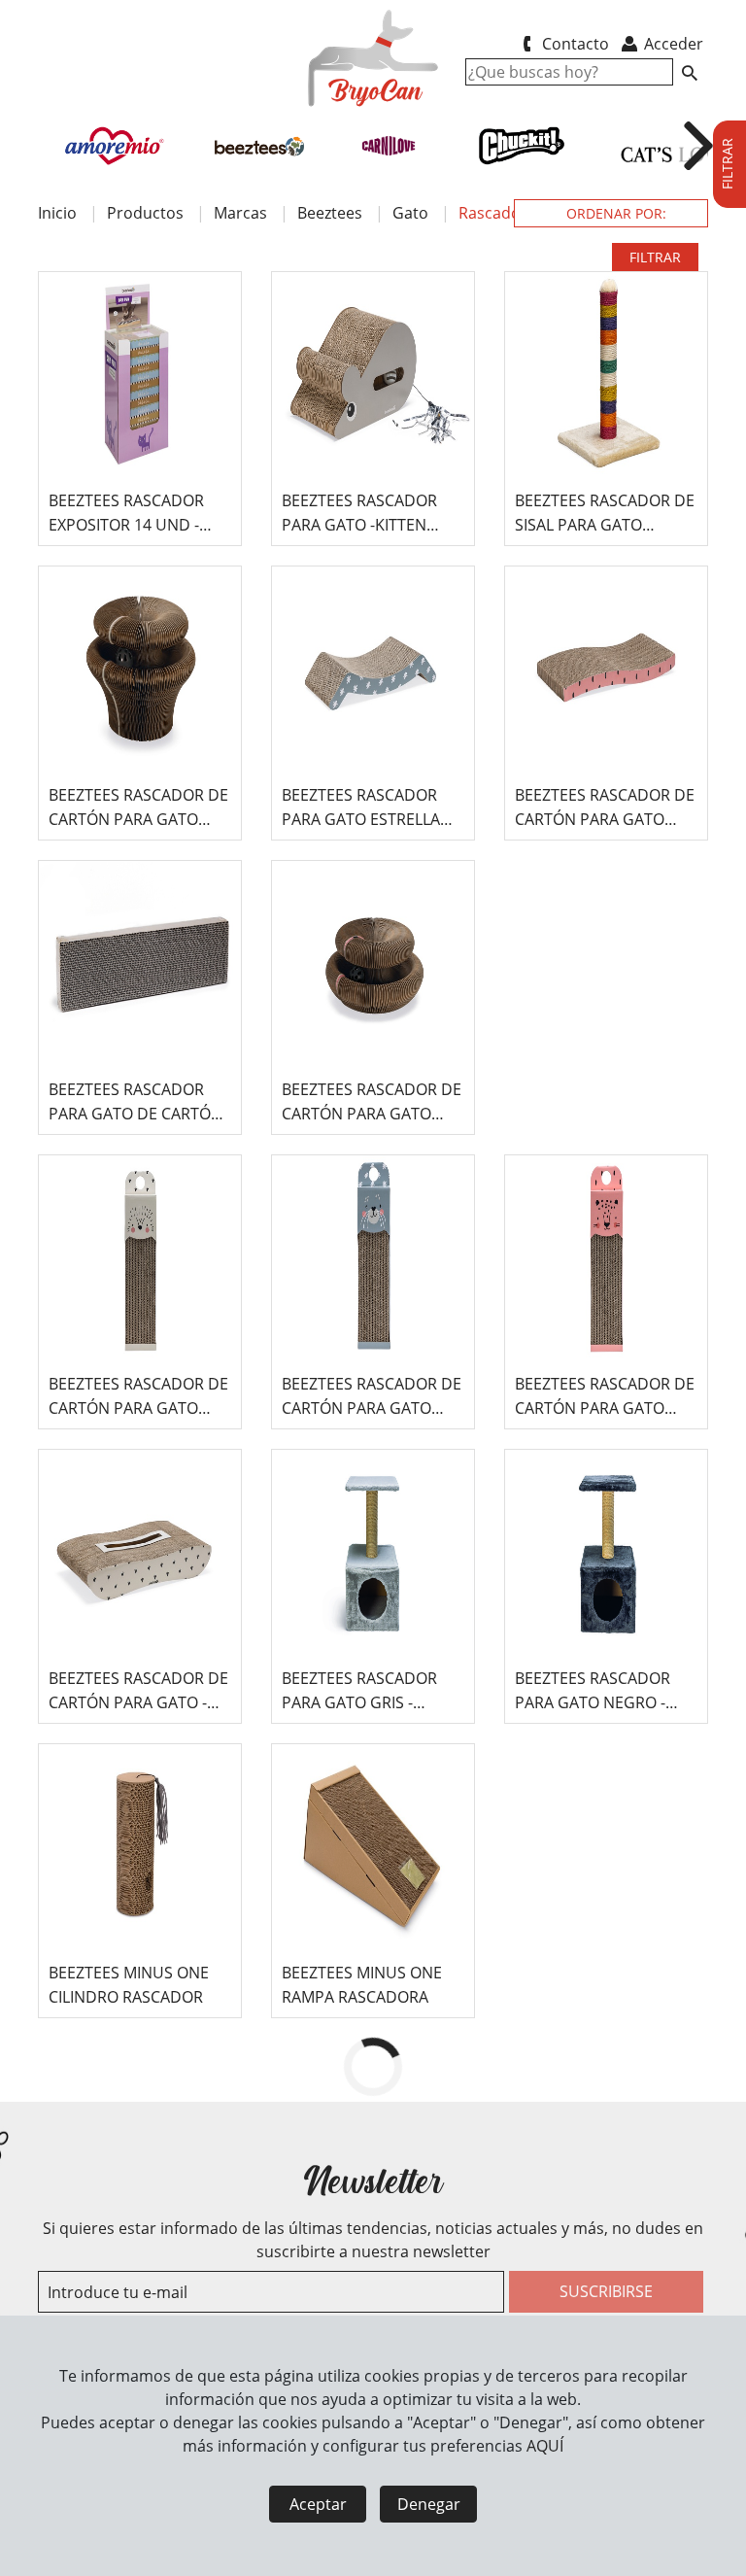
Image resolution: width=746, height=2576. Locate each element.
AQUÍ (545, 2446)
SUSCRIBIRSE (606, 2291)
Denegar (429, 2504)
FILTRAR (655, 257)
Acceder (672, 44)
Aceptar (318, 2504)
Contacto (574, 44)
